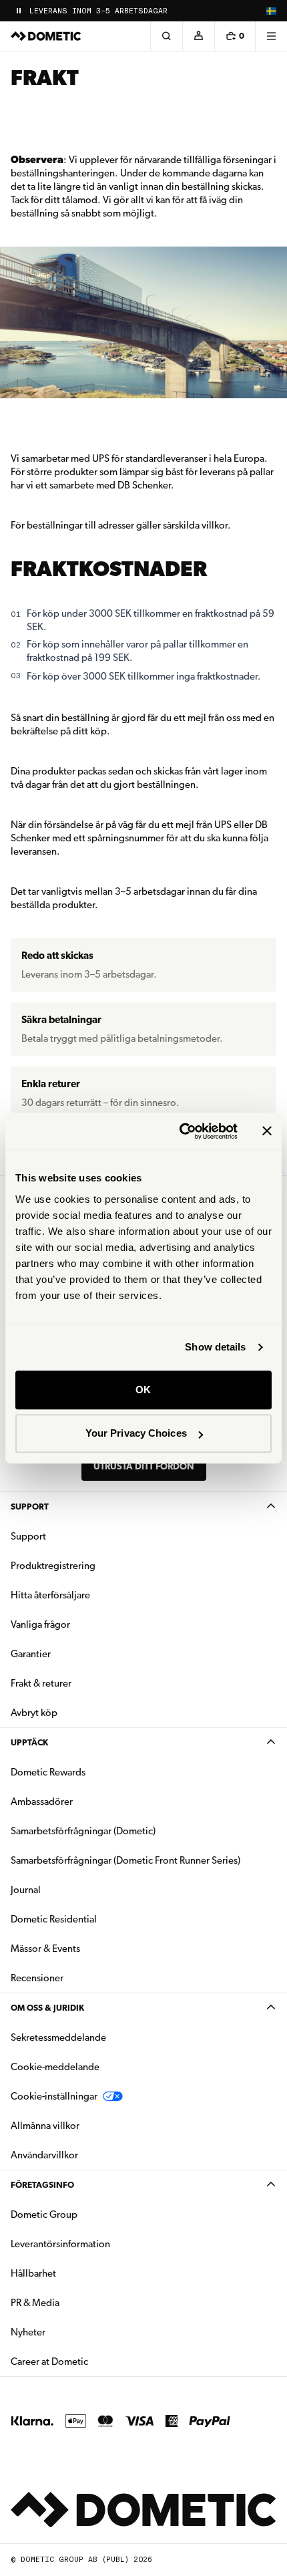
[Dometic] (46, 36)
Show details (215, 1347)
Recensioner (37, 1978)
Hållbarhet (33, 2273)
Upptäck (29, 1742)
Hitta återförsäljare (50, 1595)
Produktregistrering (53, 1566)
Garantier (31, 1654)
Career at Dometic (91, 2361)
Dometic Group (86, 2214)
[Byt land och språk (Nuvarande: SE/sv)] (271, 11)
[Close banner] (267, 1131)
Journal (26, 1890)
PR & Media (77, 2302)
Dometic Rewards (48, 1772)
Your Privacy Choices (136, 1433)
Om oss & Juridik (47, 2008)
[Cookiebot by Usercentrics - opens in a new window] (181, 1131)
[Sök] (166, 36)
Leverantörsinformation (60, 2244)
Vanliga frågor (40, 1624)
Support (30, 1507)
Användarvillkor (44, 2155)
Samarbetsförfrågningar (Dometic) (83, 1831)
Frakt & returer (41, 1683)
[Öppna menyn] (271, 36)
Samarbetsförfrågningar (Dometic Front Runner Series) (125, 1860)
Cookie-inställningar (54, 2096)
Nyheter (70, 2332)
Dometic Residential (96, 1919)
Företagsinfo (42, 2185)
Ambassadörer (42, 1802)
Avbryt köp (34, 1713)
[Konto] (198, 36)
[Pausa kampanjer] (19, 11)
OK (143, 1390)
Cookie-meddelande (55, 2067)
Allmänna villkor (45, 2126)
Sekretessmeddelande (58, 2037)
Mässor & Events (45, 1949)
